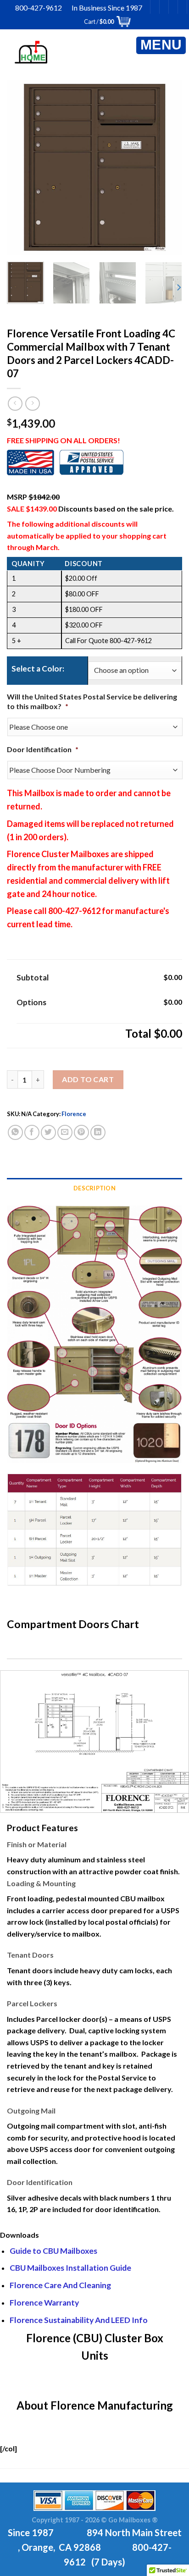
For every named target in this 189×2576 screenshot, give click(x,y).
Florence (74, 1114)
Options (31, 1002)
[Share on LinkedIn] (98, 1132)
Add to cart (88, 1079)
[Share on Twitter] (48, 1132)
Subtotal (33, 977)
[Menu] (161, 45)
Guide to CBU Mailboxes (53, 2251)
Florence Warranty (44, 2303)
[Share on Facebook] (32, 1132)
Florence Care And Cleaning (60, 2285)
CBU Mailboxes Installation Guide (70, 2268)
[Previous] (27, 167)
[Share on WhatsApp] (15, 1132)
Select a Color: (38, 669)
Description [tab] (94, 1188)
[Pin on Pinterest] (81, 1132)
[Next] (162, 167)
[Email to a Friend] (65, 1132)
